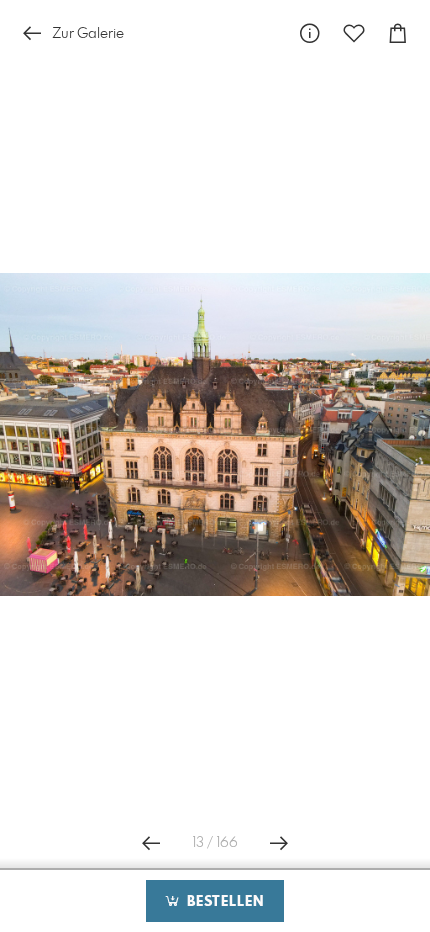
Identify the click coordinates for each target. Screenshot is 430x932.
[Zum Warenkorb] (398, 33)
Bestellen (223, 902)
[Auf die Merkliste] (354, 33)
